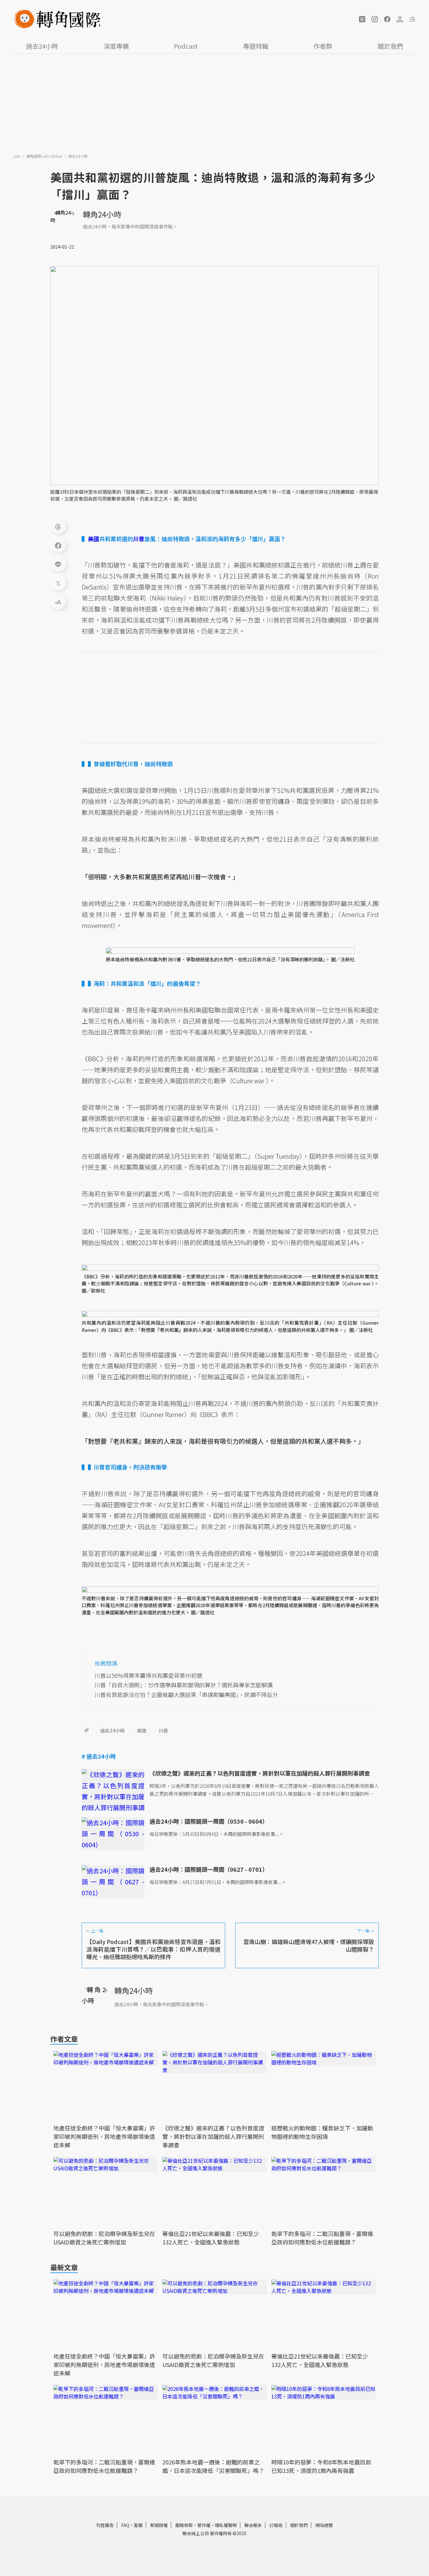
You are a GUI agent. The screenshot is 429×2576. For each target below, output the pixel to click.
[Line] (58, 564)
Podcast (186, 46)
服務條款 (184, 2525)
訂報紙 (276, 2525)
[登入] (400, 19)
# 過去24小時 (99, 1756)
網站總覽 (324, 2525)
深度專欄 (116, 46)
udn (17, 156)
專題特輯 (256, 46)
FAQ (125, 2525)
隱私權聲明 (226, 2525)
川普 (163, 1730)
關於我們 (390, 46)
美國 (142, 1730)
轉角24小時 (102, 214)
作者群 (323, 46)
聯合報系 (253, 2525)
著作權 (204, 2525)
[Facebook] (58, 545)
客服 (138, 2525)
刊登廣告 (105, 2525)
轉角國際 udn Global (45, 156)
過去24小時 (42, 46)
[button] (362, 19)
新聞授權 (159, 2525)
